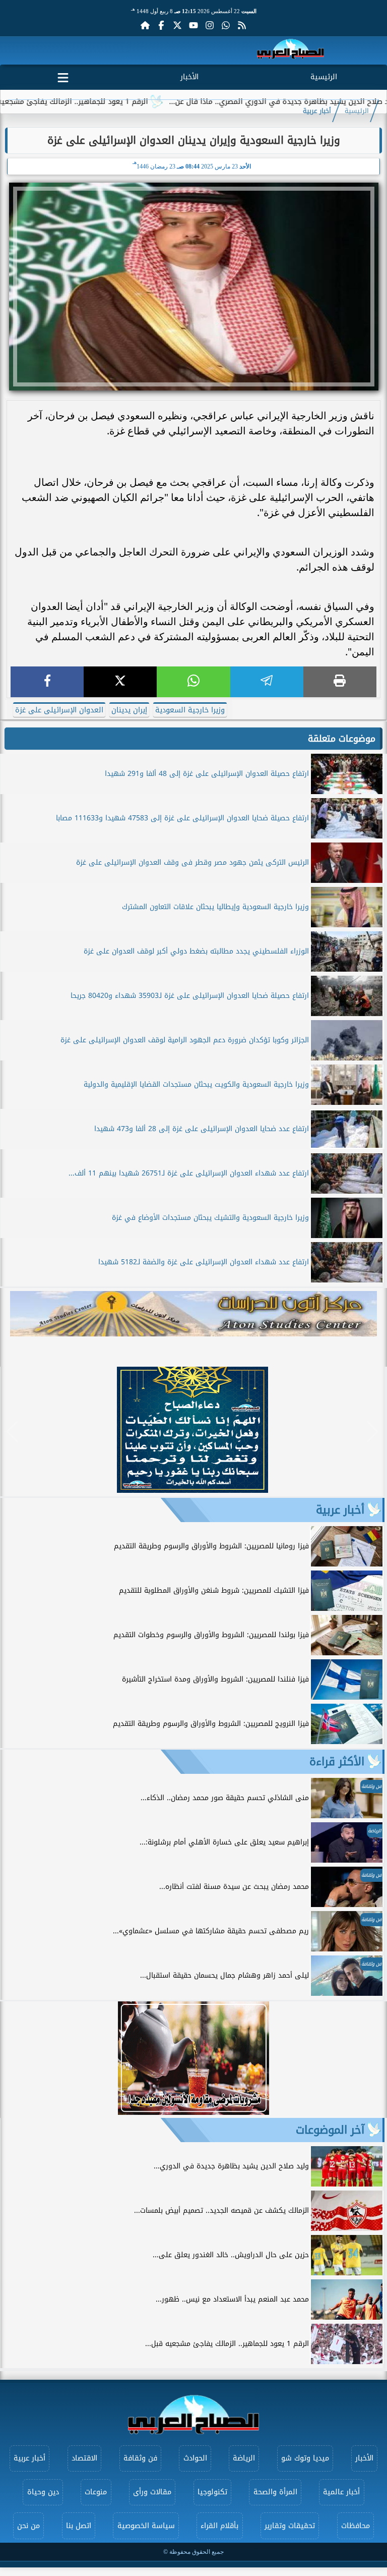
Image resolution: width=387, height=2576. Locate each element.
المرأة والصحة (275, 2492)
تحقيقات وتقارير (290, 2526)
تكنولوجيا (212, 2492)
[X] (120, 682)
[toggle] (63, 76)
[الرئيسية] (145, 25)
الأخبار (189, 77)
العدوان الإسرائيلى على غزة (59, 710)
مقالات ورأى (152, 2492)
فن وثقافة (140, 2458)
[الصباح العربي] (291, 51)
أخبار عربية (317, 111)
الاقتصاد (84, 2458)
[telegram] (267, 682)
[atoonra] (193, 1314)
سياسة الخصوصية (146, 2526)
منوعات (96, 2492)
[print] (340, 682)
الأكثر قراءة (337, 1762)
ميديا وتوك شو (305, 2458)
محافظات (356, 2526)
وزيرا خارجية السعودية (190, 710)
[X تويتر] (177, 25)
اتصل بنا (79, 2526)
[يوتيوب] (193, 25)
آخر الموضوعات (330, 2130)
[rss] (242, 25)
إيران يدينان (129, 710)
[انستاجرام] (210, 25)
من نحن (28, 2526)
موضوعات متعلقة (342, 739)
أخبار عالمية (341, 2492)
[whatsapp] (193, 682)
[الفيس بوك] (161, 25)
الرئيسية (324, 77)
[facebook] (47, 682)
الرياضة (244, 2458)
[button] (12, 1432)
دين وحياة (43, 2492)
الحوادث (195, 2458)
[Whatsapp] (226, 25)
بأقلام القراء (219, 2526)
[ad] (192, 1490)
